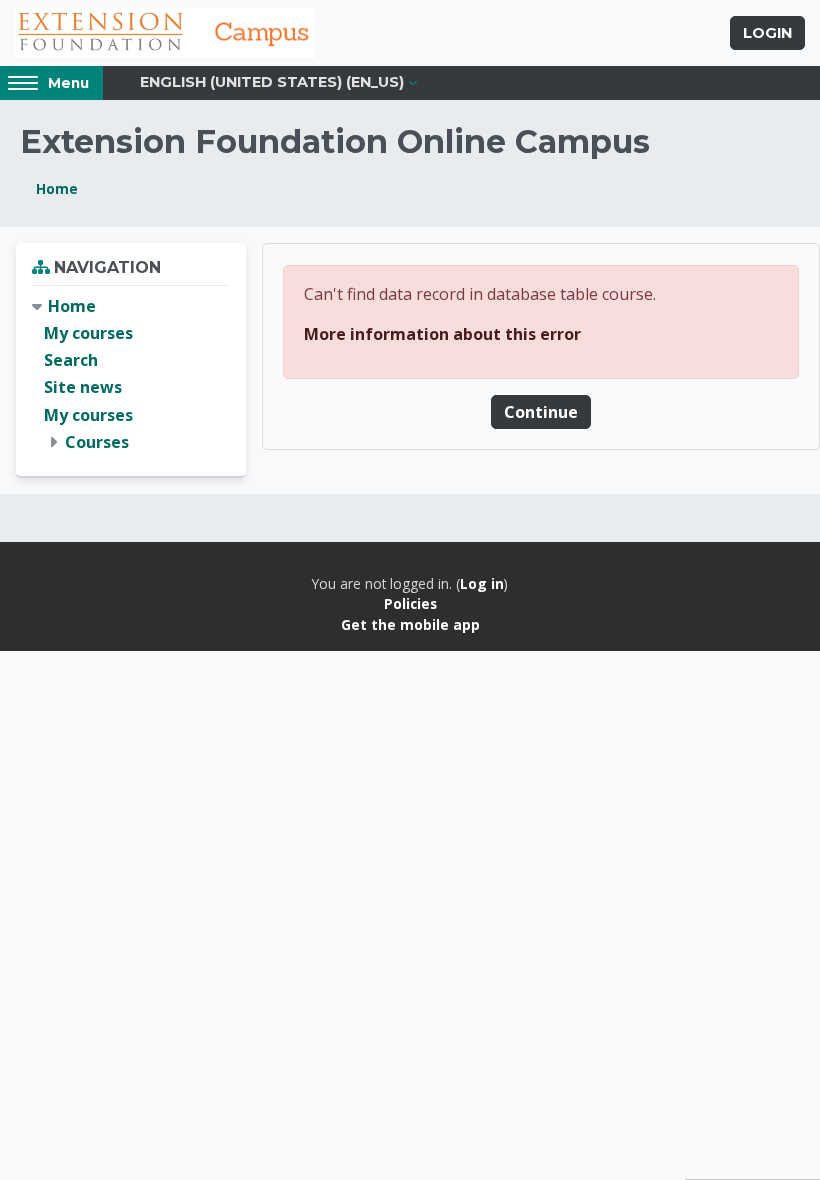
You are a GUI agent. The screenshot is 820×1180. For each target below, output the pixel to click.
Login (767, 33)
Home (57, 188)
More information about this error (442, 334)
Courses (97, 442)
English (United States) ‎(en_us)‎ (272, 82)
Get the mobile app (410, 624)
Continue (541, 412)
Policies (410, 603)
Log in (482, 583)
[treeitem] (131, 374)
